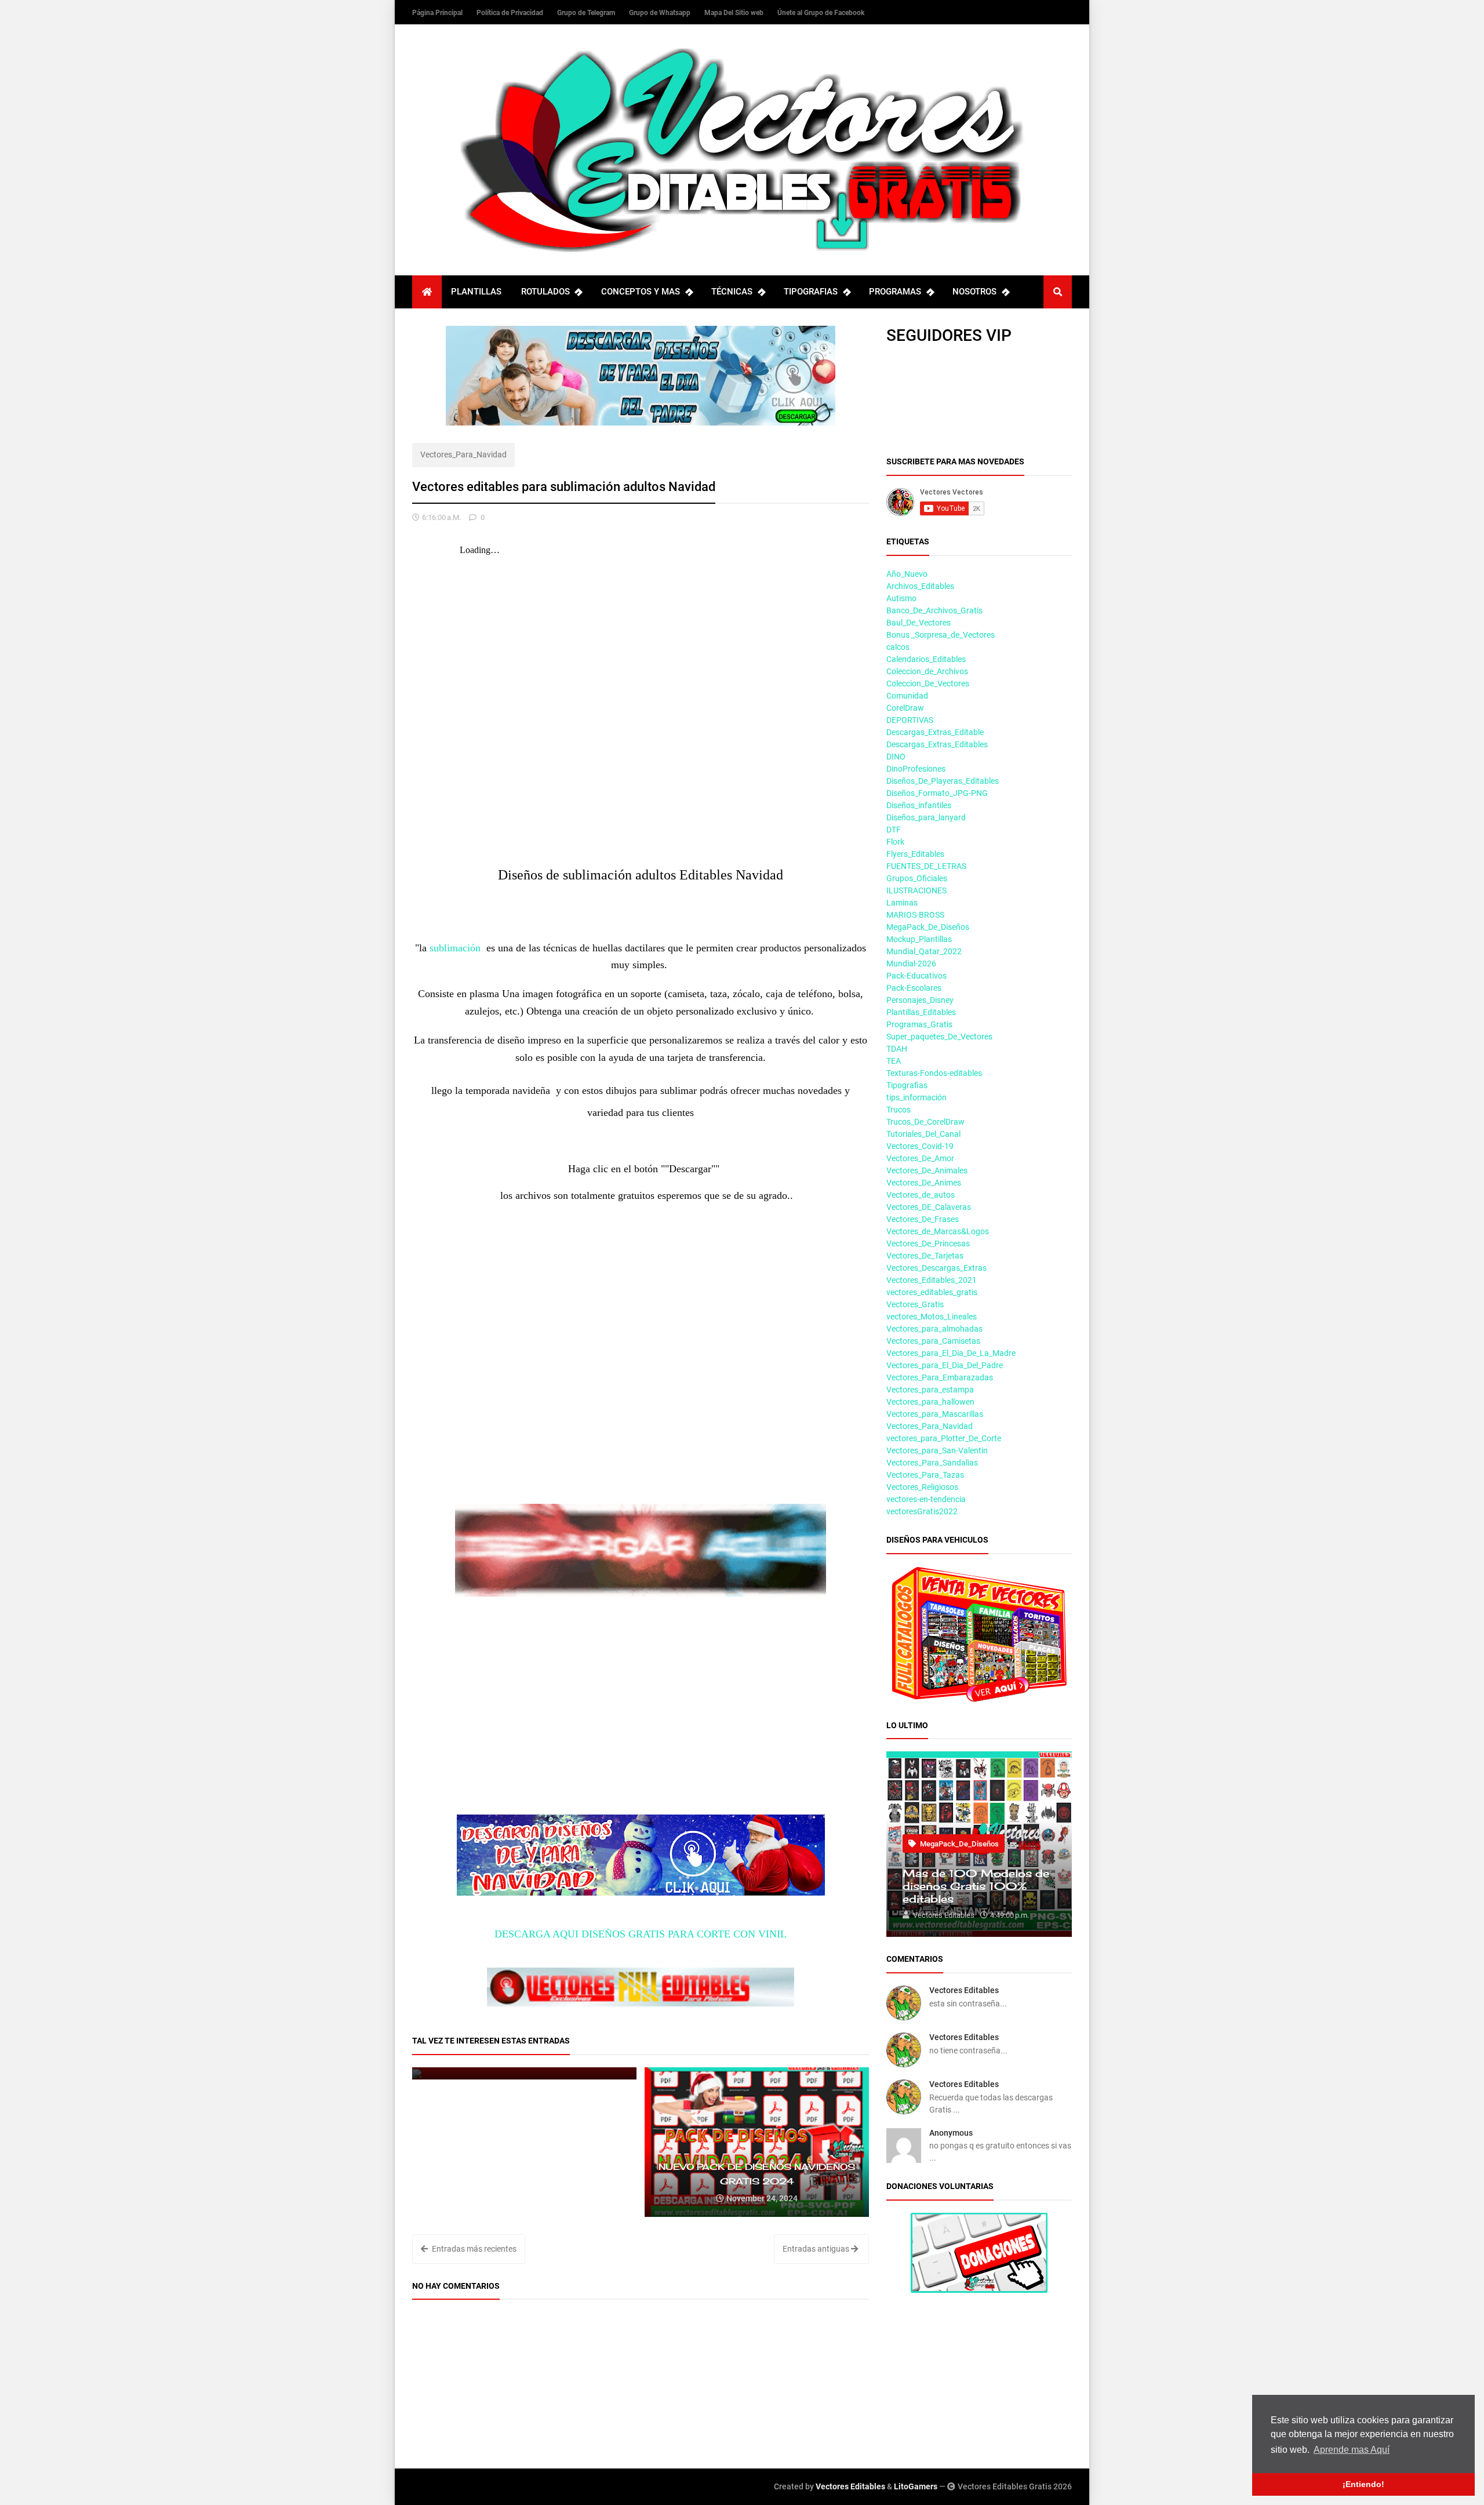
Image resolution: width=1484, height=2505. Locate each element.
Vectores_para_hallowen (930, 1402)
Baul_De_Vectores (919, 623)
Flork (895, 842)
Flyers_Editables (915, 854)
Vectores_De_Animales (927, 1170)
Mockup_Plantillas (919, 939)
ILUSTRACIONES (916, 890)
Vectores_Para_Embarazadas (940, 1377)
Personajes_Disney (920, 1000)
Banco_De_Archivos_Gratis (934, 610)
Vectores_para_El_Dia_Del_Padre (945, 1365)
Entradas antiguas (817, 2249)
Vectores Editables (964, 1990)
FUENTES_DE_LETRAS (926, 866)
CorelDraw (905, 708)
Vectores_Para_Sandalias (932, 1463)
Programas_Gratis (919, 1024)
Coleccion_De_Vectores (928, 683)
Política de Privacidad (511, 13)
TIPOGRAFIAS (811, 292)
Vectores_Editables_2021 (932, 1280)
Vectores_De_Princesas (928, 1244)
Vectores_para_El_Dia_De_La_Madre (951, 1353)
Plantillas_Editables (921, 1012)
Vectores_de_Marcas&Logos (938, 1231)
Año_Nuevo (907, 574)
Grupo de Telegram (587, 13)
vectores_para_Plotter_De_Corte (944, 1438)
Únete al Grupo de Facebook (821, 13)
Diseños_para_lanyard (926, 817)
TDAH (897, 1049)
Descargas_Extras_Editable (935, 732)
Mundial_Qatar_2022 (924, 951)
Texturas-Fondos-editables (934, 1073)
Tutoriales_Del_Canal (923, 1134)
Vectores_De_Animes (924, 1183)
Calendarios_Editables (926, 659)
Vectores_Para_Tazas (925, 1475)
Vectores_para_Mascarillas (935, 1414)
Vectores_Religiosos (922, 1487)
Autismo (901, 598)
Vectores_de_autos (921, 1195)
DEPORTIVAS (910, 720)
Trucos (899, 1110)
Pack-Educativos (916, 976)
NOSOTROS (974, 292)
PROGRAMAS (895, 292)
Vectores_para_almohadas (934, 1329)
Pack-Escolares (914, 988)
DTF (894, 830)
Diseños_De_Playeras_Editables (943, 781)
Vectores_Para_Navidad (463, 455)
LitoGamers (916, 2486)
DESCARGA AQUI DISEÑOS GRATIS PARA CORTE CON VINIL (641, 1934)
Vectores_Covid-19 (920, 1146)
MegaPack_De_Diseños (928, 927)
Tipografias (907, 1085)
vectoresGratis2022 (922, 1511)
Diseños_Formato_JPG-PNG (937, 793)
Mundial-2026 (911, 964)
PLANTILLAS (476, 292)
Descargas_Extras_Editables (937, 744)
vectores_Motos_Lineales (932, 1317)
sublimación (455, 948)
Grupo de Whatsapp (661, 13)
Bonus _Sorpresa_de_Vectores (941, 635)
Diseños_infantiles (919, 805)
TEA (894, 1061)
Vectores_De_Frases (923, 1219)
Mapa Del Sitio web (735, 13)
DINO (896, 757)
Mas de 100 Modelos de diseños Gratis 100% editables (976, 1886)
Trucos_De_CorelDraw (925, 1122)
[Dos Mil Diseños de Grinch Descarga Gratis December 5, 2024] (524, 2073)
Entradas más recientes (473, 2249)
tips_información (916, 1097)
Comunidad (907, 696)
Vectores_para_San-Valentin (937, 1450)
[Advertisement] (641, 1423)
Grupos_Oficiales (917, 878)
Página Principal (438, 13)
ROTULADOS (545, 292)
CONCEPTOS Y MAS (641, 292)
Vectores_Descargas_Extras (936, 1268)
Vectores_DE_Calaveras (929, 1207)
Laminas (902, 903)
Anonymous (951, 2133)
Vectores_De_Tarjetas (925, 1256)
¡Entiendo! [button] (1363, 2484)
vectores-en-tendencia (926, 1499)
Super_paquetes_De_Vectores (939, 1037)
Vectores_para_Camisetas (933, 1341)
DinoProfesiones (916, 769)
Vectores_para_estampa (930, 1390)
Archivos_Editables (920, 586)
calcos (898, 647)
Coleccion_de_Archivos (927, 671)
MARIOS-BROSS (915, 915)
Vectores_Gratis (915, 1304)
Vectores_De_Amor (920, 1158)
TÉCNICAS (732, 292)
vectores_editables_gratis (932, 1292)
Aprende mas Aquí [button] (1352, 2450)
